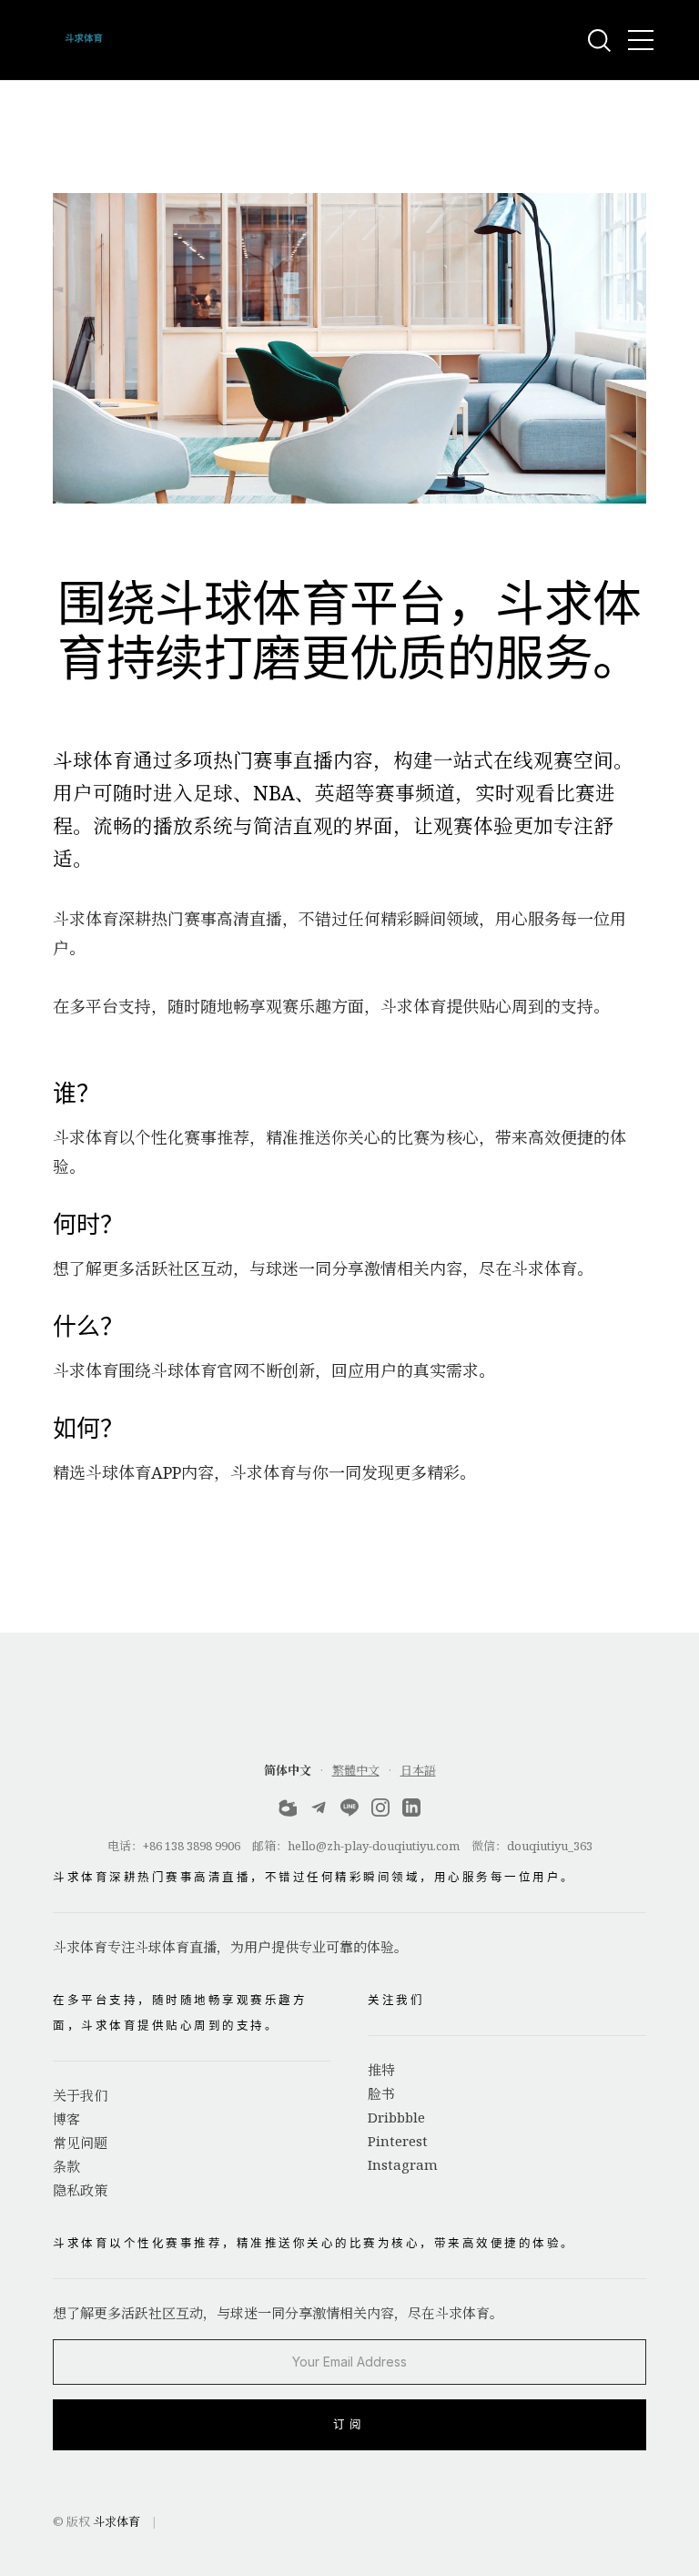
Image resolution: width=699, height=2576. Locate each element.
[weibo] (288, 1811)
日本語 (418, 1770)
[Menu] (641, 40)
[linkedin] (411, 1811)
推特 (381, 2070)
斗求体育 (116, 2521)
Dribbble (396, 2117)
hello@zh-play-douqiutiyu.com (374, 1846)
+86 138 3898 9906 (192, 1846)
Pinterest (398, 2141)
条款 (66, 2166)
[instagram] (380, 1811)
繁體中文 (356, 1770)
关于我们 (80, 2095)
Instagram (403, 2164)
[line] (349, 1811)
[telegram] (319, 1811)
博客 (66, 2119)
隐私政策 (80, 2190)
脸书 (381, 2093)
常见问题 (80, 2143)
